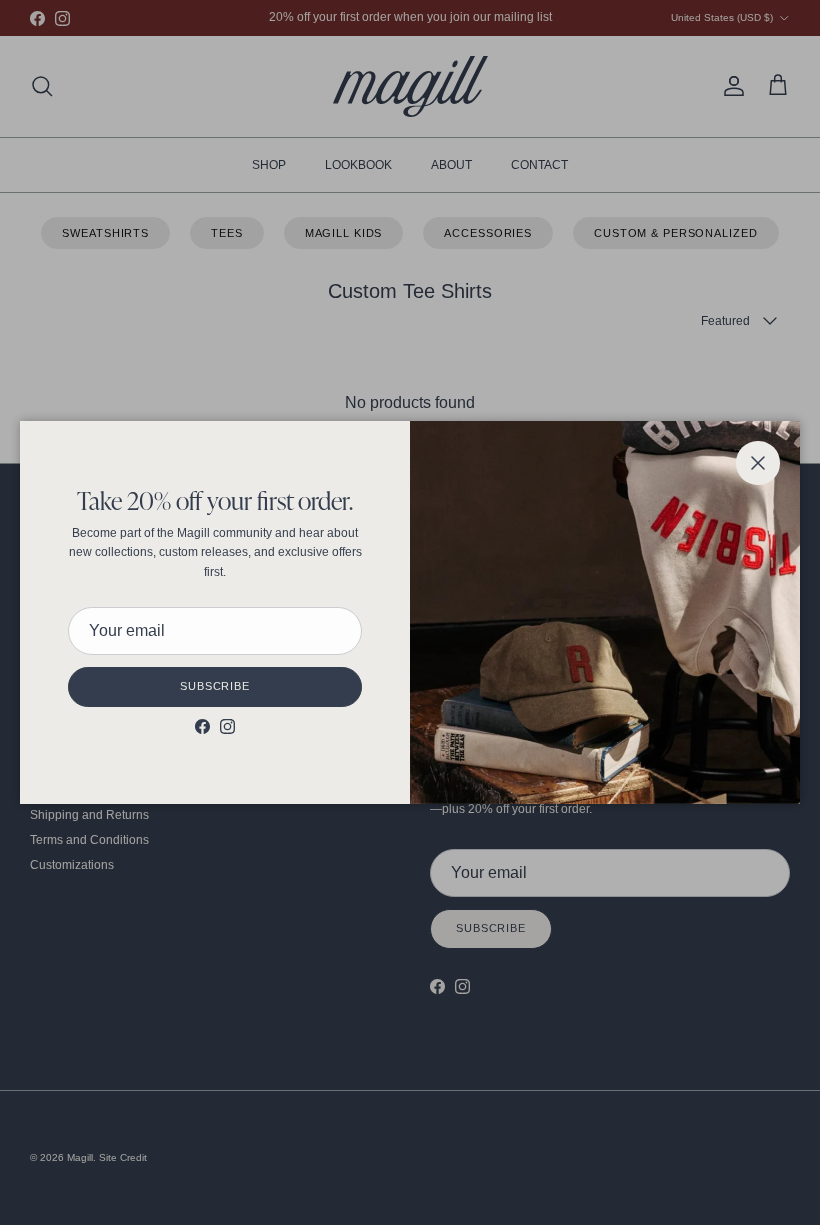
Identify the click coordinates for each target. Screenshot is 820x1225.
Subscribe (215, 686)
